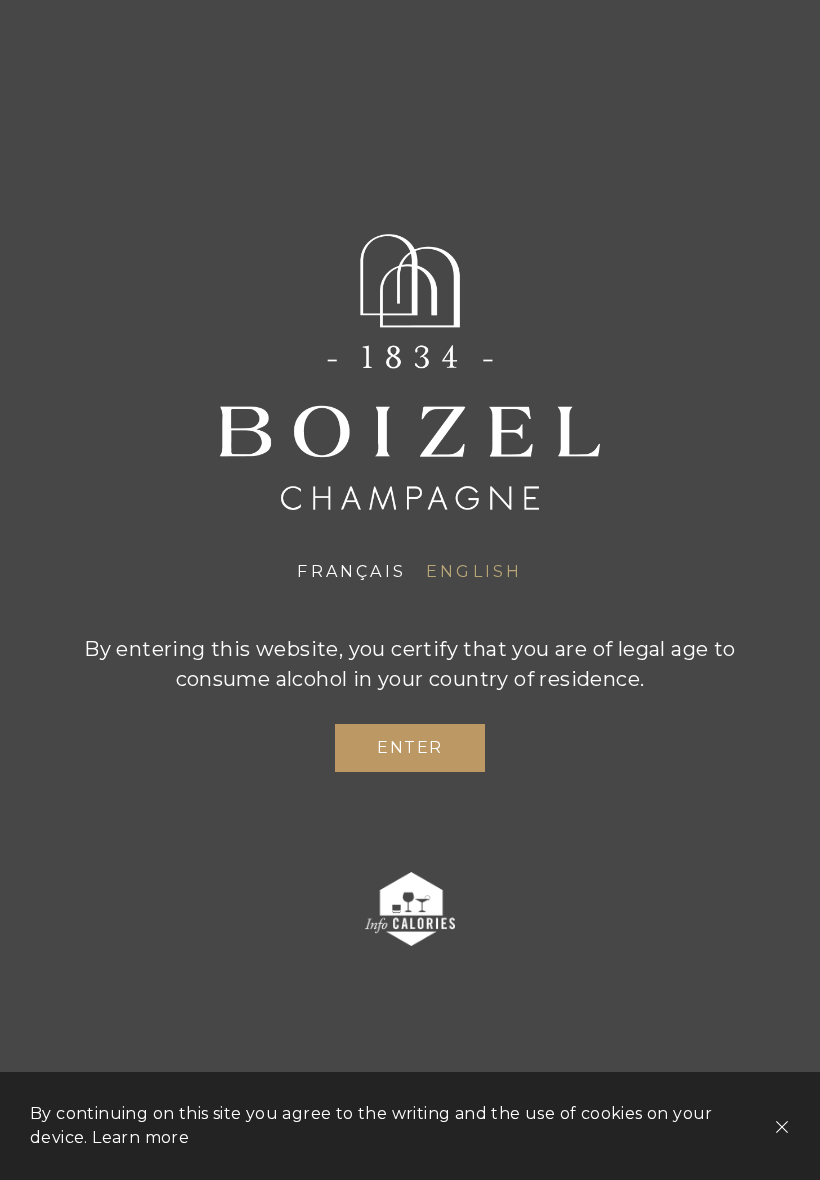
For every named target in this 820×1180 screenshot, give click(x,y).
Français (351, 571)
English (474, 571)
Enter (410, 747)
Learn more (140, 1137)
